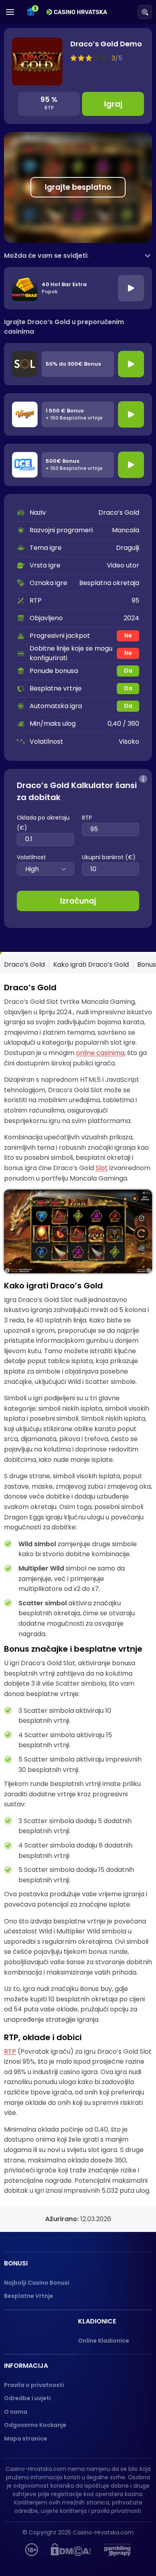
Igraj (113, 104)
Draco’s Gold (24, 965)
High (32, 869)
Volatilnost (31, 857)
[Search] (145, 12)
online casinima (100, 1053)
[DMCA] (71, 2550)
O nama (16, 2412)
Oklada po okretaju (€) (43, 823)
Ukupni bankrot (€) (109, 857)
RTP (87, 818)
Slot (102, 1168)
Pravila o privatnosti (34, 2385)
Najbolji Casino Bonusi (37, 2283)
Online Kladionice (104, 2341)
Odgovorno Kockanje (35, 2425)
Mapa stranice (26, 2439)
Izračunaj (78, 901)
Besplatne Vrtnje (29, 2296)
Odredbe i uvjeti (27, 2398)
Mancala (126, 530)
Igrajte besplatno (78, 187)
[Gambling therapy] (117, 2550)
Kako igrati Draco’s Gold (91, 965)
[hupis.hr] (32, 2550)
